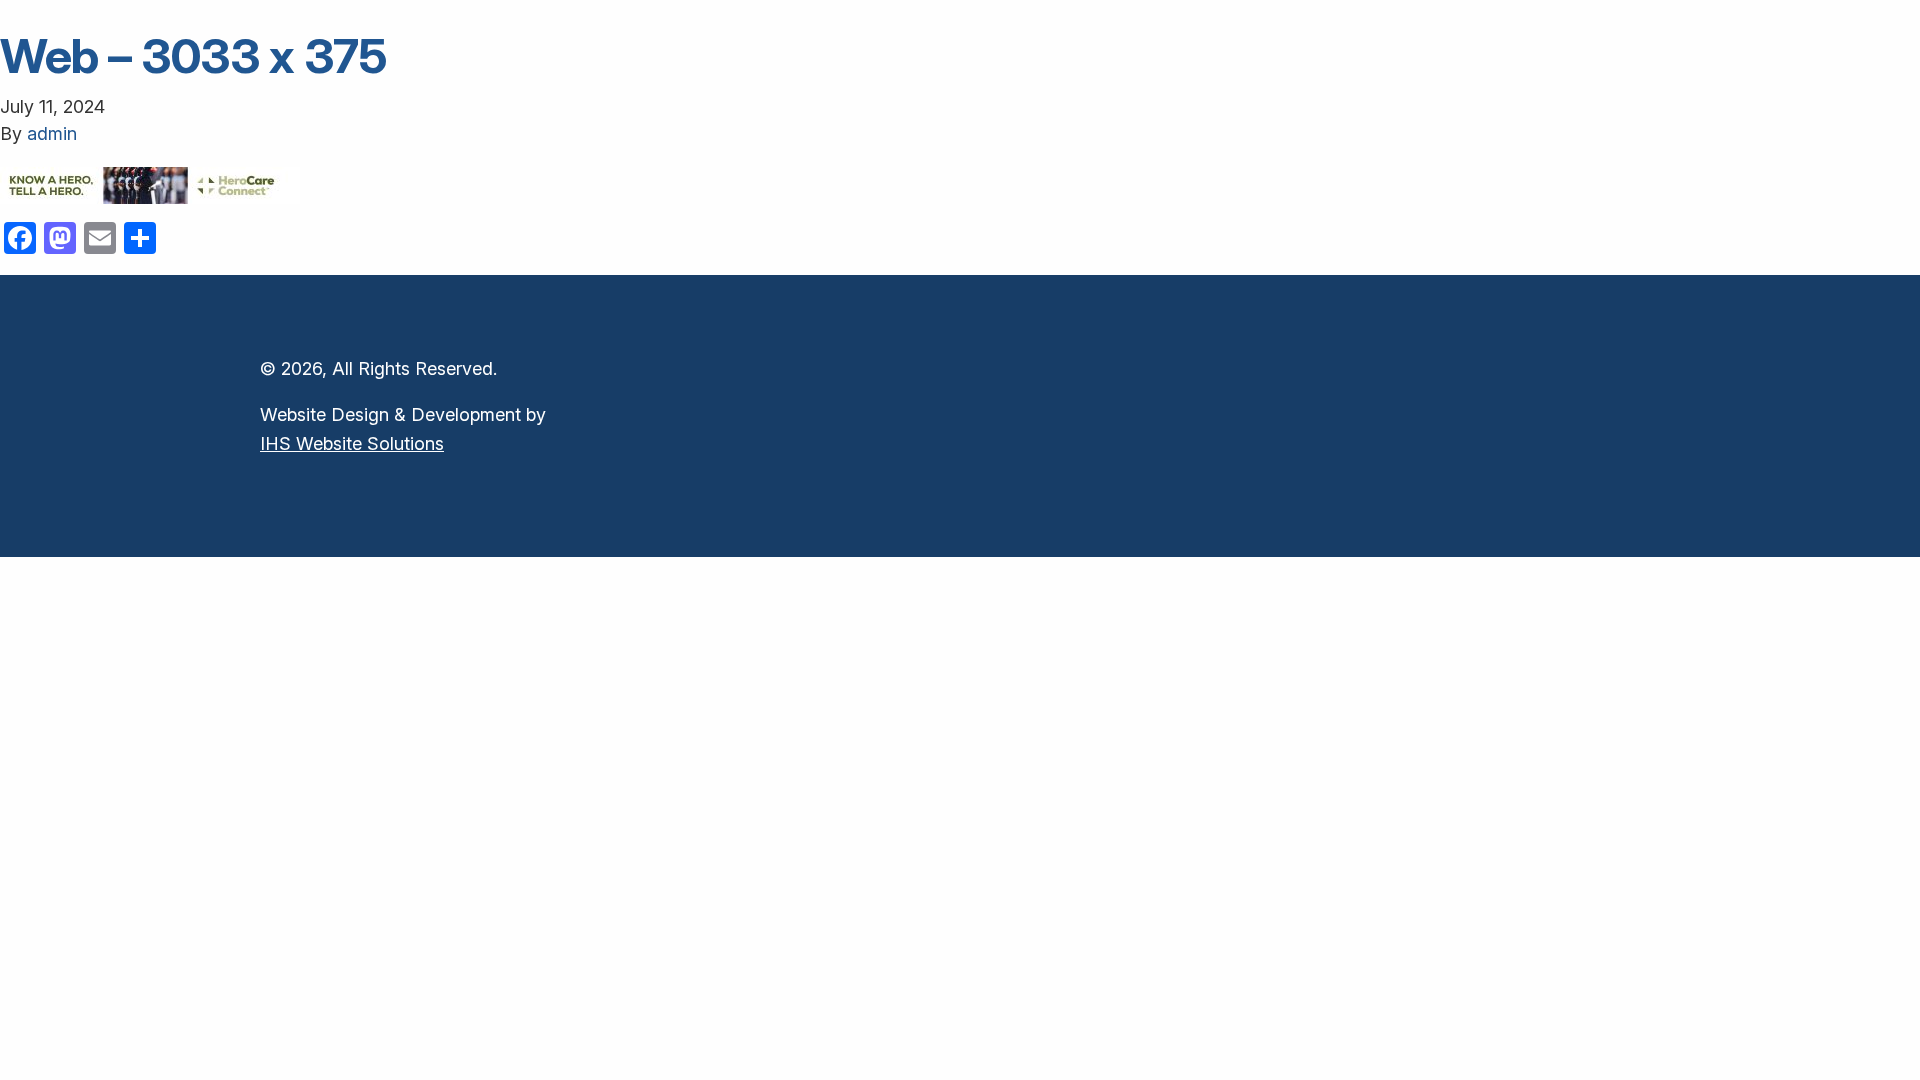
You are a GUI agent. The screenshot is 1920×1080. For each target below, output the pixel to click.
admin (52, 133)
